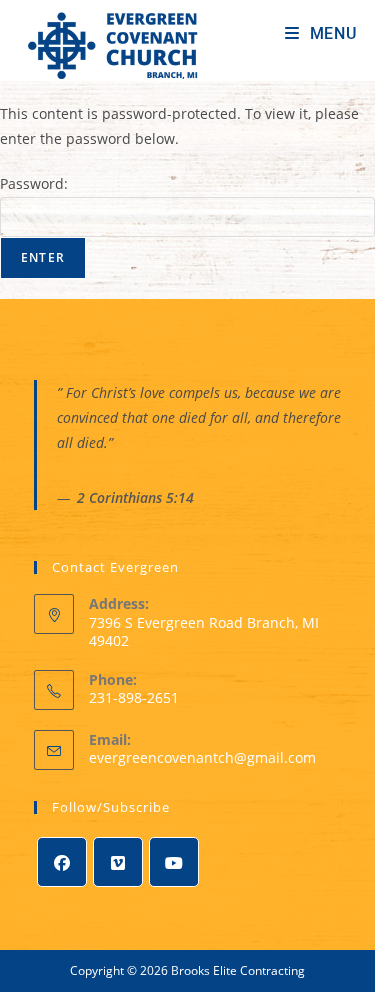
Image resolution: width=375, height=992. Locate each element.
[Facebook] (62, 862)
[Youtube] (174, 862)
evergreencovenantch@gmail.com (202, 757)
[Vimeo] (118, 862)
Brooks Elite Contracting (238, 970)
